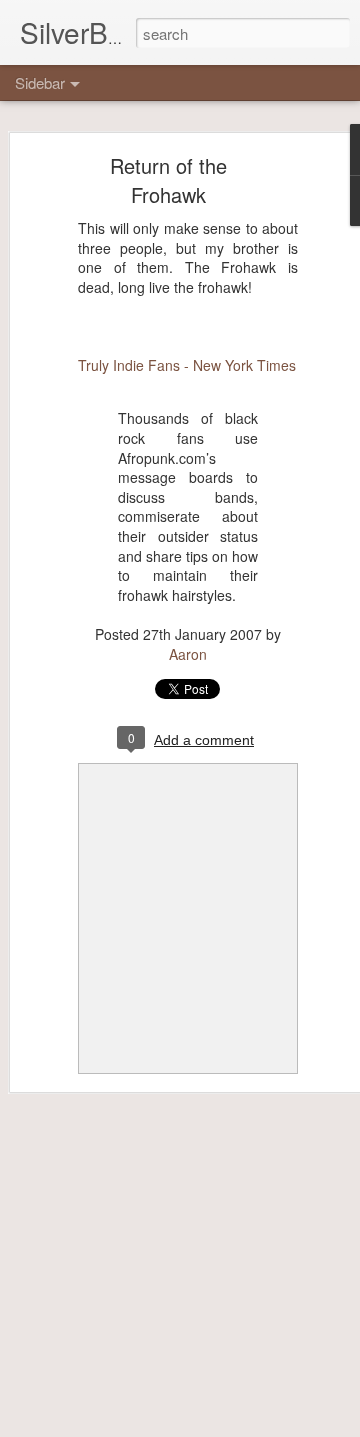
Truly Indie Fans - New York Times (187, 365)
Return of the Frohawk (168, 180)
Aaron (188, 654)
